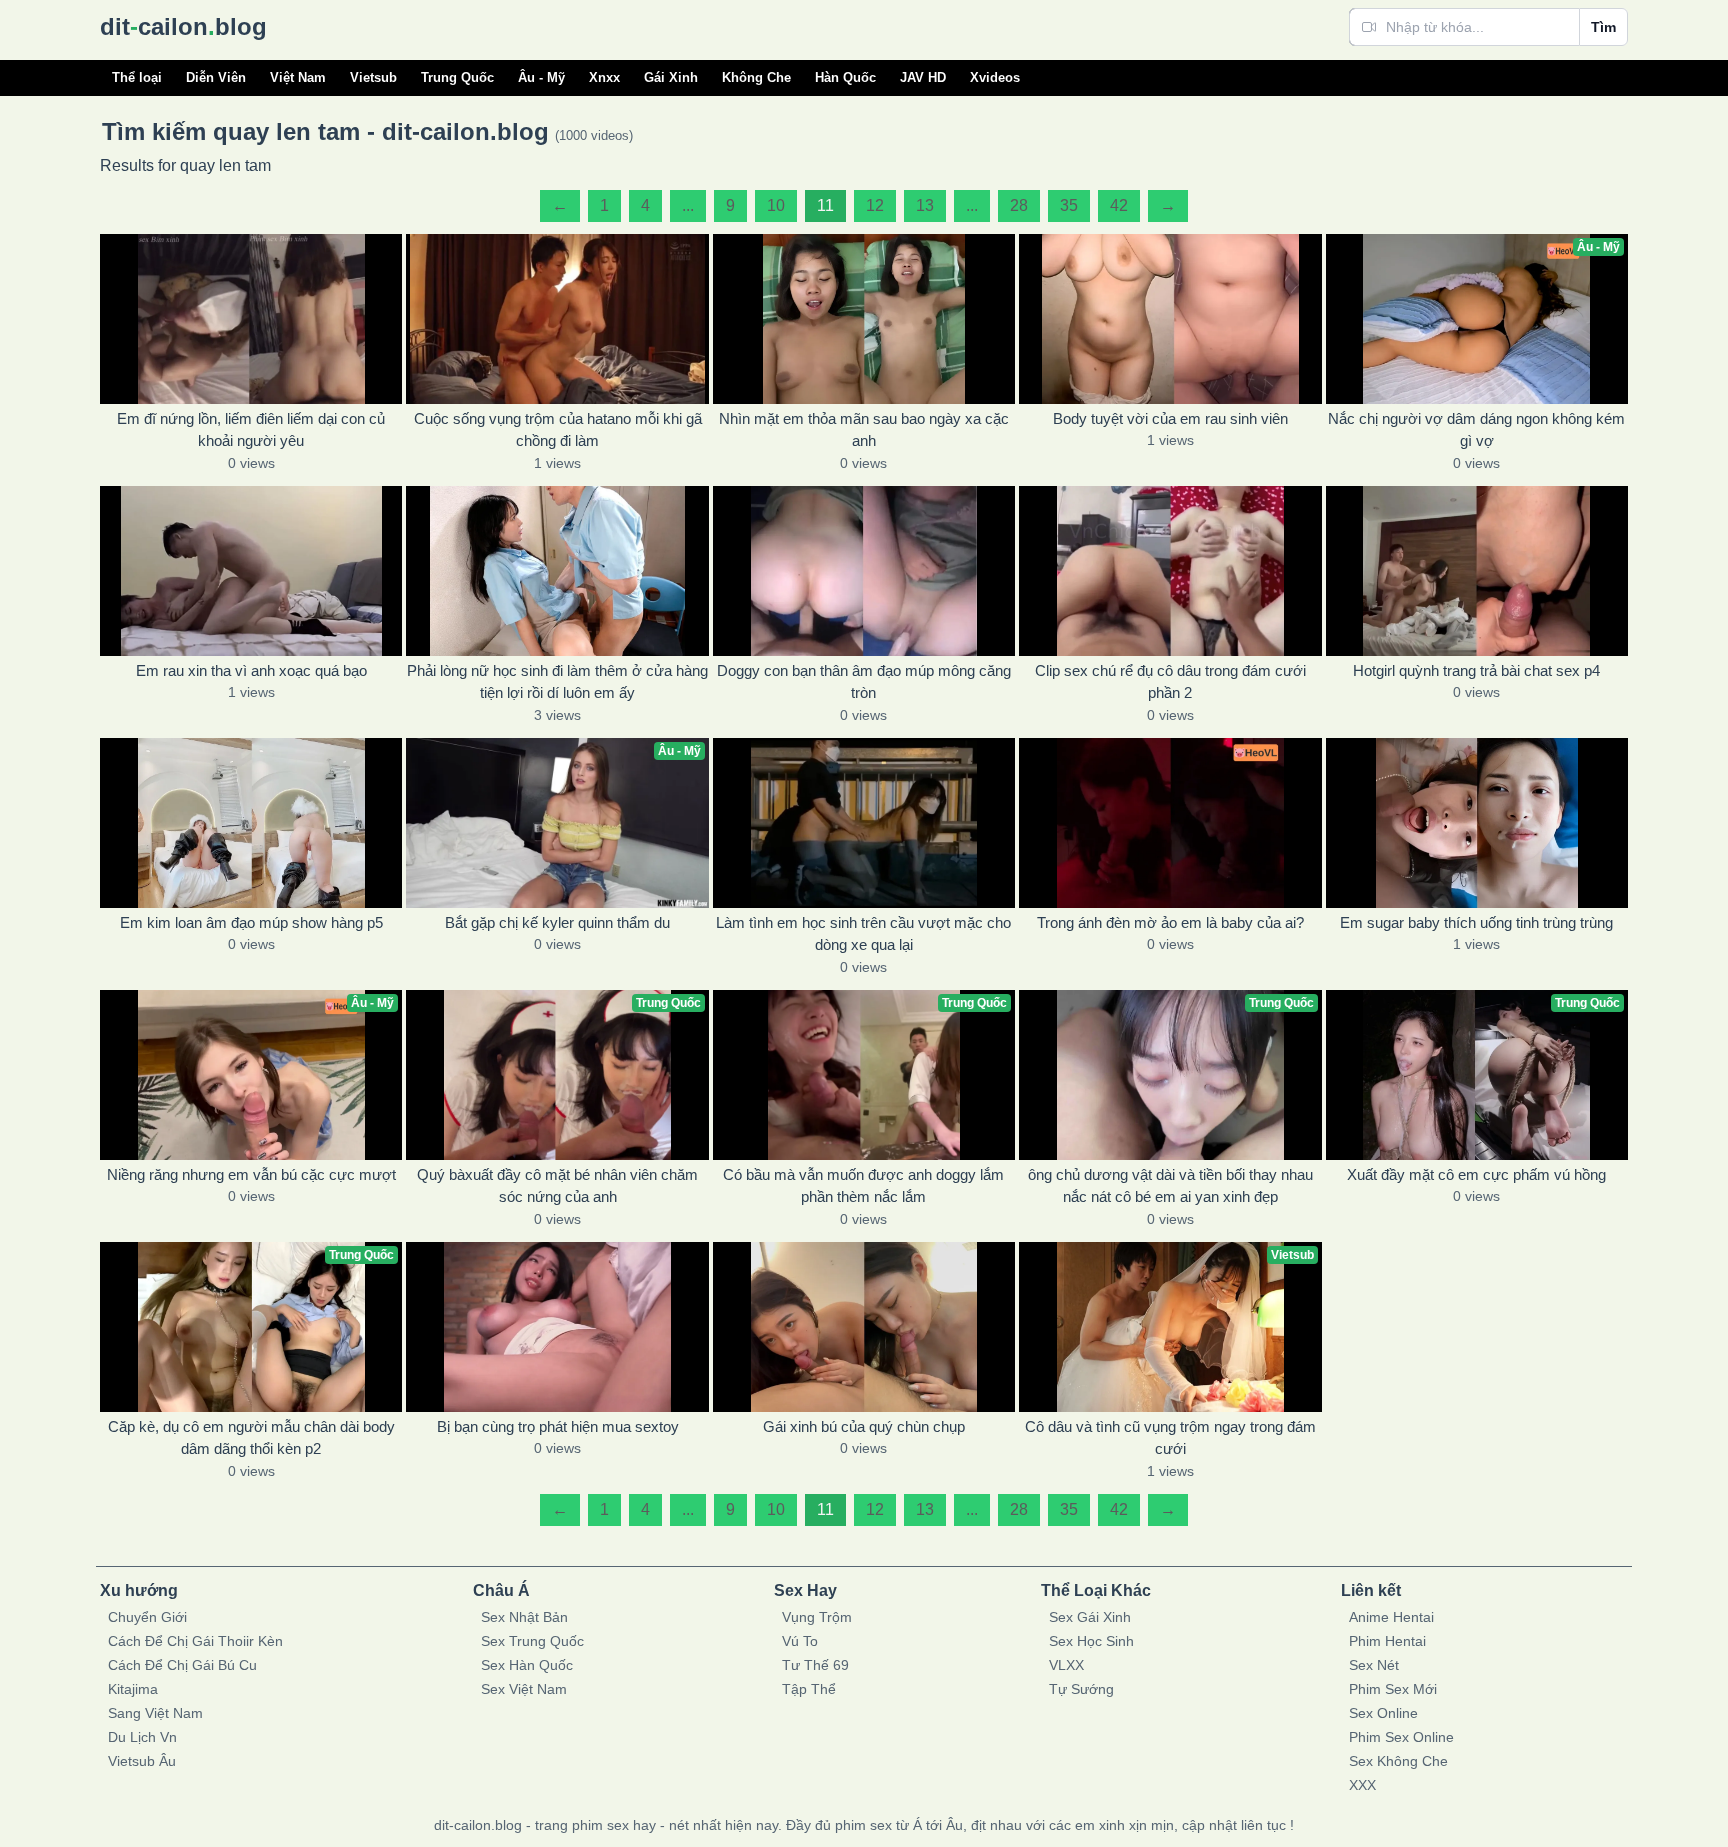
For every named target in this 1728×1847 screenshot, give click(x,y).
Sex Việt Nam (524, 1689)
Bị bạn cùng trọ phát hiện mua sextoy (558, 1426)
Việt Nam (298, 77)
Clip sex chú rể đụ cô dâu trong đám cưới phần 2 (1170, 682)
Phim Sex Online (1401, 1737)
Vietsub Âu (142, 1761)
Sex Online (1383, 1713)
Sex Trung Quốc (532, 1641)
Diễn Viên (216, 77)
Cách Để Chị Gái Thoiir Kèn (195, 1641)
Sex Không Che (1398, 1761)
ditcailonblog (183, 26)
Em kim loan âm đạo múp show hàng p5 (251, 922)
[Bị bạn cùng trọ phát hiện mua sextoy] (557, 1327)
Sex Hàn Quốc (527, 1665)
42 (1119, 205)
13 (925, 205)
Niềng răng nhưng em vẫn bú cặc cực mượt (251, 1174)
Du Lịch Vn (142, 1737)
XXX (1362, 1785)
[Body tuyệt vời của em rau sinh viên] (1170, 319)
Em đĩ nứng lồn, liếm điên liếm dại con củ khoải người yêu (251, 430)
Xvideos (995, 77)
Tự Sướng (1081, 1689)
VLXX (1066, 1665)
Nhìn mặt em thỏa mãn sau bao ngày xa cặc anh (864, 430)
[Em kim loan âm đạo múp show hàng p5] (251, 823)
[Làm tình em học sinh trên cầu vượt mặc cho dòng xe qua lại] (864, 823)
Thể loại (137, 77)
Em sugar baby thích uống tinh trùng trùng (1476, 922)
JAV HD (923, 77)
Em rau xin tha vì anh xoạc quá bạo (251, 670)
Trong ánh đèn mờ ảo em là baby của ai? (1170, 922)
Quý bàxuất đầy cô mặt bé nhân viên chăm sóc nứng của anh (557, 1186)
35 (1069, 205)
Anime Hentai (1391, 1617)
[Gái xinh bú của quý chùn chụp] (864, 1327)
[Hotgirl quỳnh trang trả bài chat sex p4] (1477, 571)
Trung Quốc (457, 77)
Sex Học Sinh (1091, 1641)
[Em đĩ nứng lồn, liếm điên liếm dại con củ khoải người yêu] (251, 319)
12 (875, 205)
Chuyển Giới (147, 1617)
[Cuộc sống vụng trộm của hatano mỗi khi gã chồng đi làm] (557, 319)
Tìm (1603, 27)
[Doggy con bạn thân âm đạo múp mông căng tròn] (864, 571)
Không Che (756, 77)
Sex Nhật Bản (524, 1617)
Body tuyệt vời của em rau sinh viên (1170, 418)
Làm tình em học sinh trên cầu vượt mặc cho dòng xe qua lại (863, 934)
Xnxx (604, 77)
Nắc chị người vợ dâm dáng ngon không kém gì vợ (1476, 430)
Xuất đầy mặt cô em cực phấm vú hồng (1476, 1174)
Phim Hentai (1387, 1641)
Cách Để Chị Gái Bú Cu (182, 1665)
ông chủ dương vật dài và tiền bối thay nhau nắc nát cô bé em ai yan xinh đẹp (1170, 1186)
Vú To (800, 1641)
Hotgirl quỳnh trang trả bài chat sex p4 (1476, 670)
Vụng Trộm (817, 1617)
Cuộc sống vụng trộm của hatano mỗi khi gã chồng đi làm (558, 430)
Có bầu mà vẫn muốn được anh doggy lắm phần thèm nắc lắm (863, 1186)
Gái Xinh (671, 77)
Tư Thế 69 (815, 1665)
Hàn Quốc (845, 77)
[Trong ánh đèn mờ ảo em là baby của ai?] (1170, 823)
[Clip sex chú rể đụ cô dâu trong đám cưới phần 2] (1170, 571)
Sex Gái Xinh (1090, 1617)
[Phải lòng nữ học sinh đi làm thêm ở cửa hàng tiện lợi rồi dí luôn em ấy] (557, 571)
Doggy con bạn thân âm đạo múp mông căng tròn (864, 682)
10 (776, 205)
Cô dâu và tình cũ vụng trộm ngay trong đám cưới (1170, 1438)
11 (825, 205)
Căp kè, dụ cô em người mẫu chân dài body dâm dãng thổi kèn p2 (251, 1438)
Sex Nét (1374, 1665)
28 (1019, 205)
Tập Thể (809, 1689)
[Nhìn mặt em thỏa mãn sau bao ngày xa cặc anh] (864, 319)
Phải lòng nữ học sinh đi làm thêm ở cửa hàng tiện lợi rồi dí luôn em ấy (557, 682)
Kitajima (133, 1689)
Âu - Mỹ (541, 77)
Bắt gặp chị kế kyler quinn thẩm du (557, 922)
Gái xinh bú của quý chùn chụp (864, 1426)
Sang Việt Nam (155, 1713)
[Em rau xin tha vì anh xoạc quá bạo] (251, 571)
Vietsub (373, 77)
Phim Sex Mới (1393, 1689)
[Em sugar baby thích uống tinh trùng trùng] (1477, 823)
